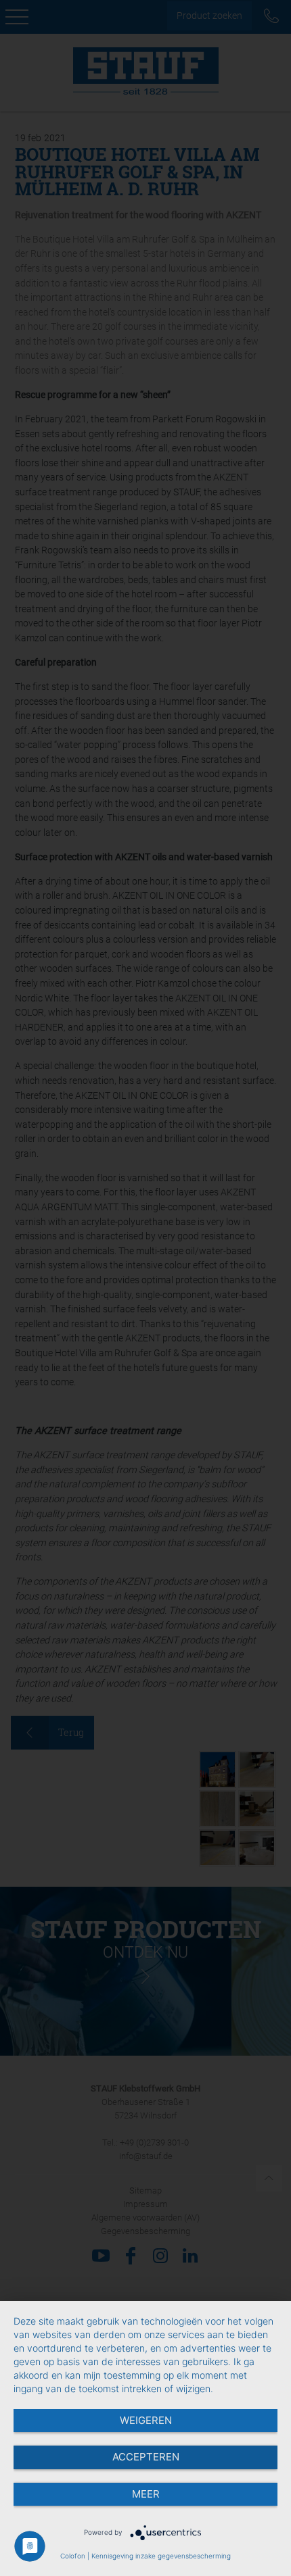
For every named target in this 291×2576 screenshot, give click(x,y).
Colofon (73, 2556)
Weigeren (146, 2420)
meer (146, 2494)
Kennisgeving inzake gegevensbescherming (161, 2556)
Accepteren (146, 2457)
